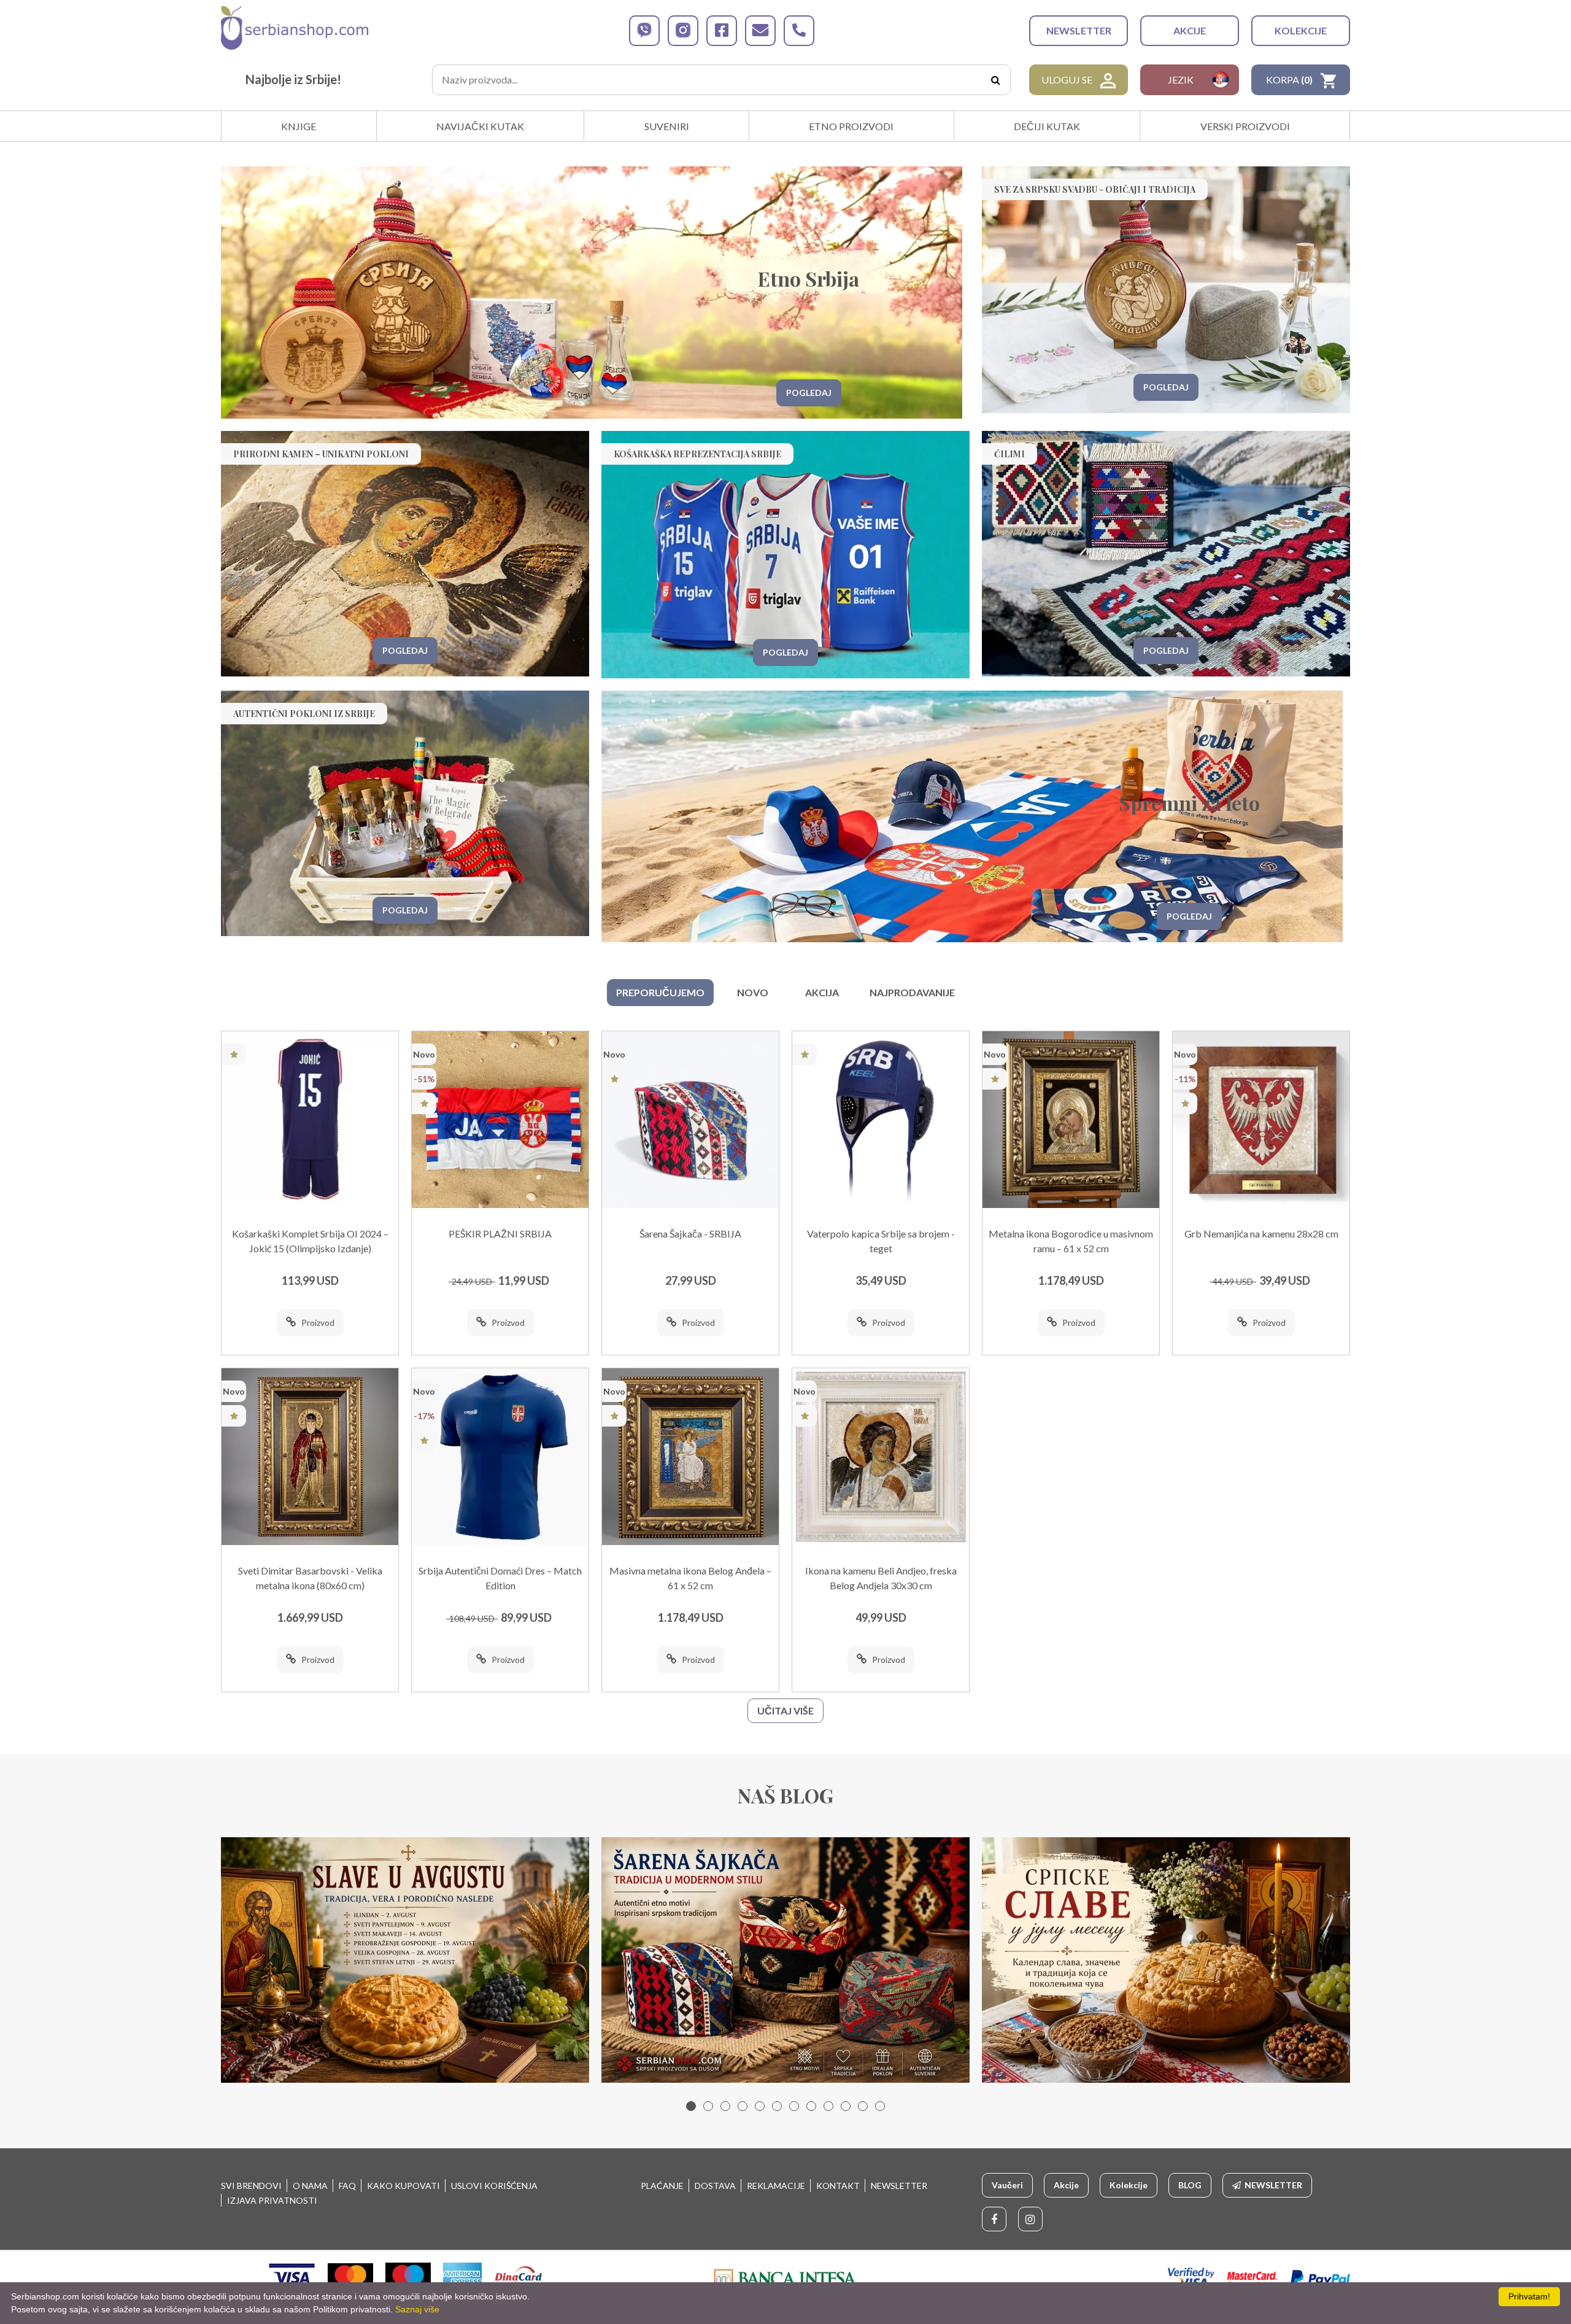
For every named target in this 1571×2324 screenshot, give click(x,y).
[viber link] (644, 31)
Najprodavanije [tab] (912, 992)
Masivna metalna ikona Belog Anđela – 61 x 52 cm (690, 1578)
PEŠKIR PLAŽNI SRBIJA (500, 1234)
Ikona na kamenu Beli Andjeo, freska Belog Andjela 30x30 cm (881, 1578)
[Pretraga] (995, 80)
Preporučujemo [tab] (660, 992)
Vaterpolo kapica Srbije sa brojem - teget (881, 1241)
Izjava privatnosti (272, 2200)
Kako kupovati (403, 2186)
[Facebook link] (994, 2219)
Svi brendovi (251, 2186)
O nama (310, 2186)
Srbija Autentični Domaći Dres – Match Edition (500, 1578)
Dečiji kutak (1047, 126)
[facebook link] (722, 31)
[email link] (760, 31)
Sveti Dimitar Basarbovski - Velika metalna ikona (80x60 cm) (310, 1578)
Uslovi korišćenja (494, 2186)
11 (863, 2106)
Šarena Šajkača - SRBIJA (690, 1234)
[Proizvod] (310, 1120)
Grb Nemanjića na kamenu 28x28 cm (1261, 1234)
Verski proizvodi (1245, 126)
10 (846, 2106)
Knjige (299, 126)
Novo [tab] (753, 992)
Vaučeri (1007, 2185)
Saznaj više (417, 2309)
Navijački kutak (480, 126)
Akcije (1190, 30)
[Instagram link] (1030, 2219)
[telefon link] (799, 31)
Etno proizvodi (851, 126)
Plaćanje (662, 2186)
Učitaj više (785, 1710)
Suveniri (667, 126)
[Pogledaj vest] (405, 1960)
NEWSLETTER (1079, 30)
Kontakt (838, 2186)
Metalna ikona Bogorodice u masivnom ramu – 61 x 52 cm (1071, 1241)
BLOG (1190, 2185)
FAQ (347, 2186)
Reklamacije (776, 2186)
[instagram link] (683, 31)
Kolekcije (1301, 30)
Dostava (715, 2186)
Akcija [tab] (822, 992)
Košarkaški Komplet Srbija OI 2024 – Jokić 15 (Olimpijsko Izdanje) (310, 1241)
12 (880, 2106)
